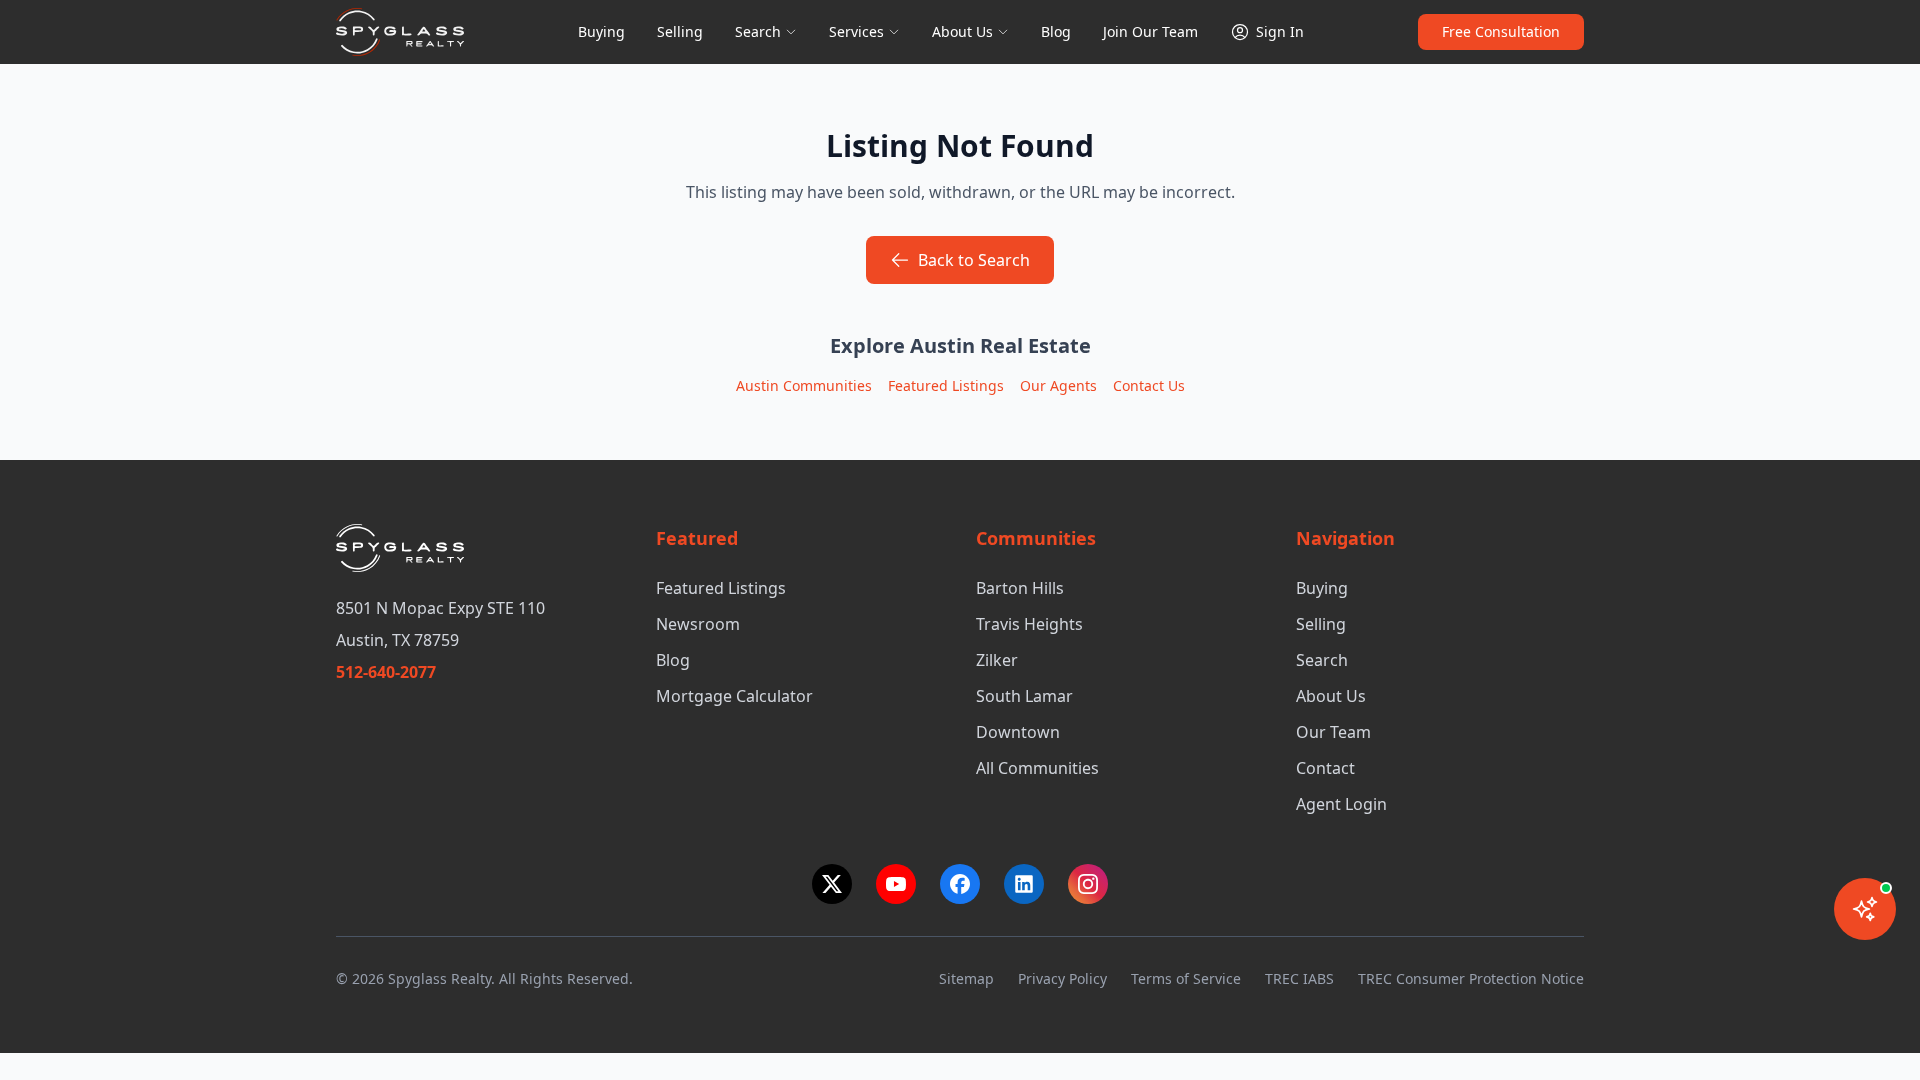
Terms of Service (1186, 978)
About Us (962, 31)
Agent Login (1341, 804)
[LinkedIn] (1024, 884)
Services (856, 31)
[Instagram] (1088, 884)
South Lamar (1024, 696)
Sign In (1280, 31)
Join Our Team (1150, 31)
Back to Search (974, 260)
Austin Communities (804, 385)
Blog (1056, 31)
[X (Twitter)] (832, 884)
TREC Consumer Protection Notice (1471, 978)
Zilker (997, 660)
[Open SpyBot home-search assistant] (1865, 909)
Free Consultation (1501, 31)
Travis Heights (1029, 624)
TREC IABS (1299, 978)
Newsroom (698, 624)
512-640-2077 (386, 672)
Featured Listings (946, 385)
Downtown (1018, 732)
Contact (1325, 768)
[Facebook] (960, 884)
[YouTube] (896, 884)
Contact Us (1149, 385)
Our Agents (1058, 385)
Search (758, 31)
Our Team (1333, 732)
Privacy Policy (1062, 978)
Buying (601, 31)
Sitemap (966, 978)
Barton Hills (1020, 588)
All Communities (1037, 768)
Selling (680, 31)
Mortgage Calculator (734, 696)
